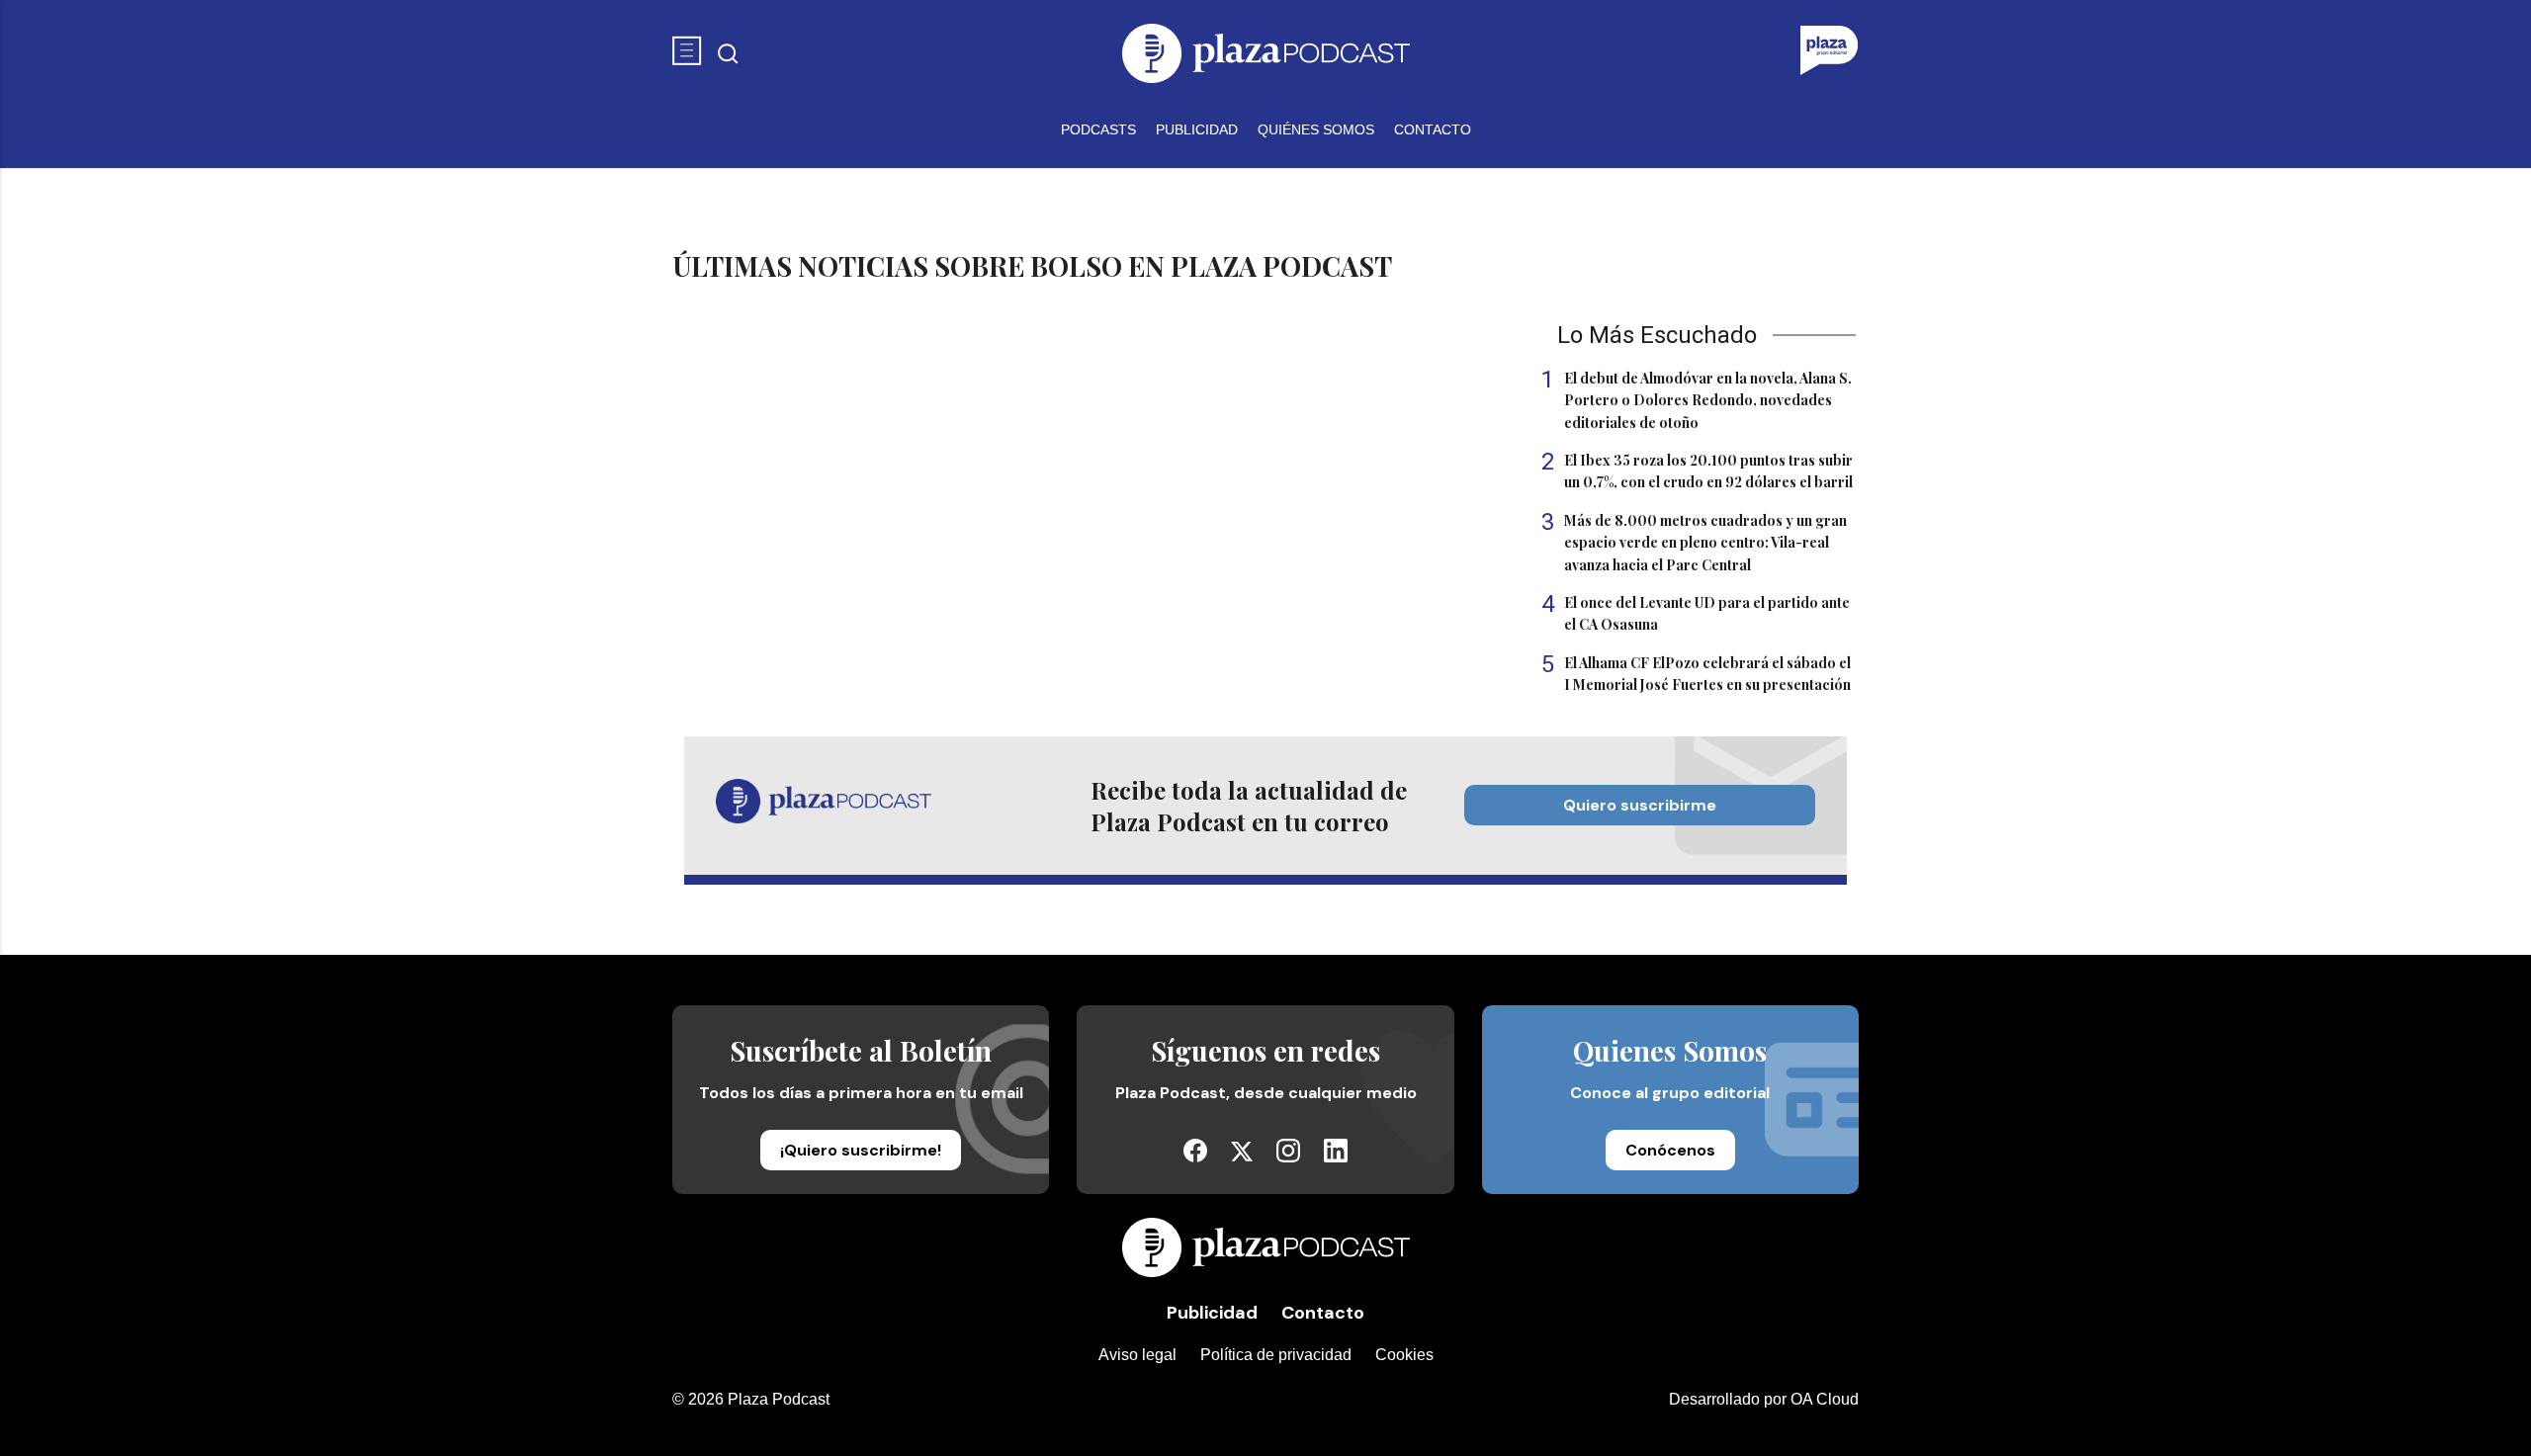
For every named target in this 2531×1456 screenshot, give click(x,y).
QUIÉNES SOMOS (1316, 129)
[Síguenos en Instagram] (1288, 1157)
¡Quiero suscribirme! (861, 1150)
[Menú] (687, 53)
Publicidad (1212, 1313)
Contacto (1323, 1313)
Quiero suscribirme (1640, 805)
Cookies (1404, 1355)
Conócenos (1670, 1150)
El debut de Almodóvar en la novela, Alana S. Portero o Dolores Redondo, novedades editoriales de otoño (1697, 400)
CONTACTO (1433, 129)
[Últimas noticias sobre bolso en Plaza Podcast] (1265, 53)
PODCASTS (1098, 129)
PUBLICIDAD (1197, 129)
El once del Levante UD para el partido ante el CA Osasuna (1696, 613)
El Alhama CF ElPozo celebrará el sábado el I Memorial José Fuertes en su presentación (1696, 673)
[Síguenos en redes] (1195, 1157)
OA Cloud (1825, 1399)
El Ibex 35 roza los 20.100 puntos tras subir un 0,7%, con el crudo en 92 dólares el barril (1697, 471)
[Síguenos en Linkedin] (1336, 1157)
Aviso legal (1137, 1355)
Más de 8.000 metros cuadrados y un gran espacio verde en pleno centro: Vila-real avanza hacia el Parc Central (1694, 542)
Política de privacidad (1276, 1355)
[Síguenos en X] (1242, 1156)
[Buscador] (728, 54)
